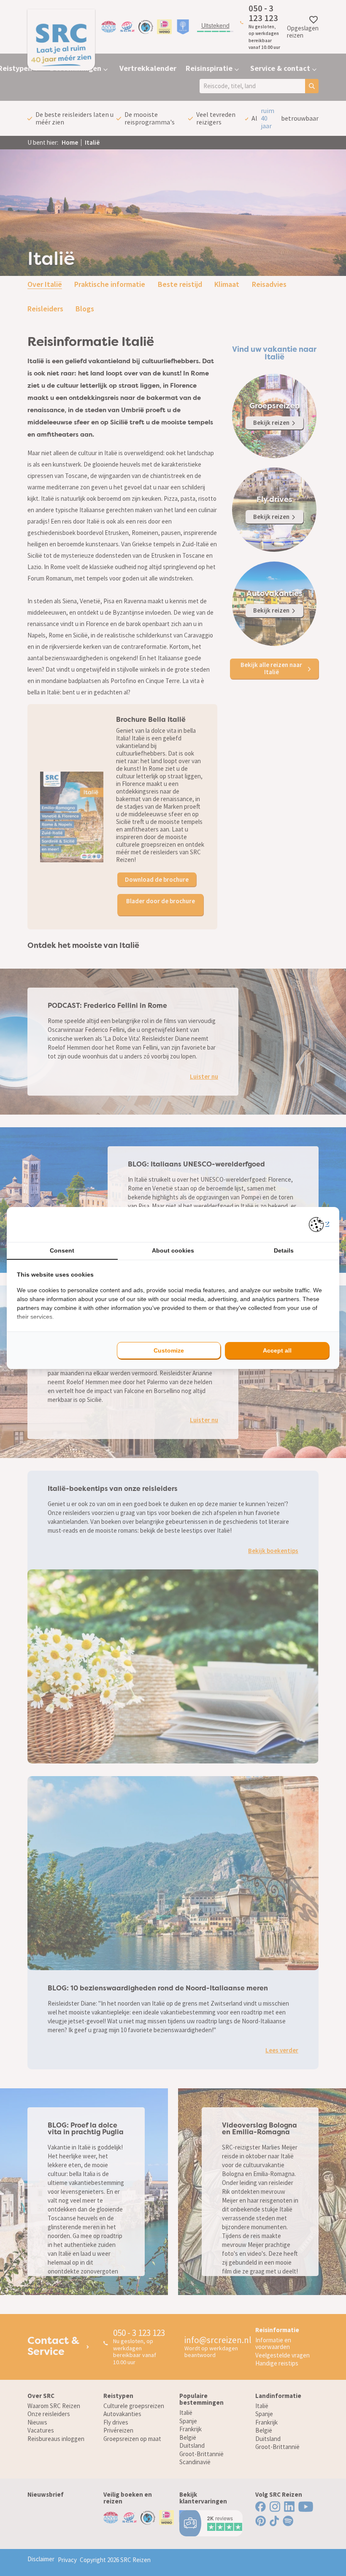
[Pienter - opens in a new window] (319, 1225)
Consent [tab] (62, 1250)
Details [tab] (284, 1250)
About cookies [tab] (173, 1250)
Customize (169, 1350)
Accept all (277, 1350)
